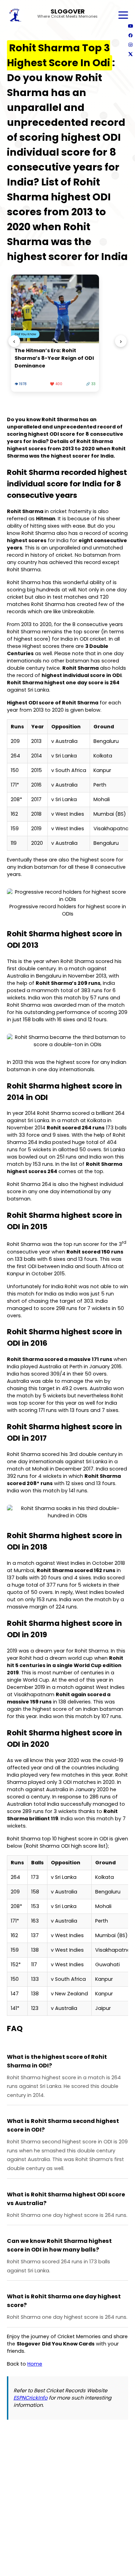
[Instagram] (130, 45)
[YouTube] (130, 26)
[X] (130, 54)
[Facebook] (130, 35)
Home (35, 2364)
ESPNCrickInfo (30, 2398)
